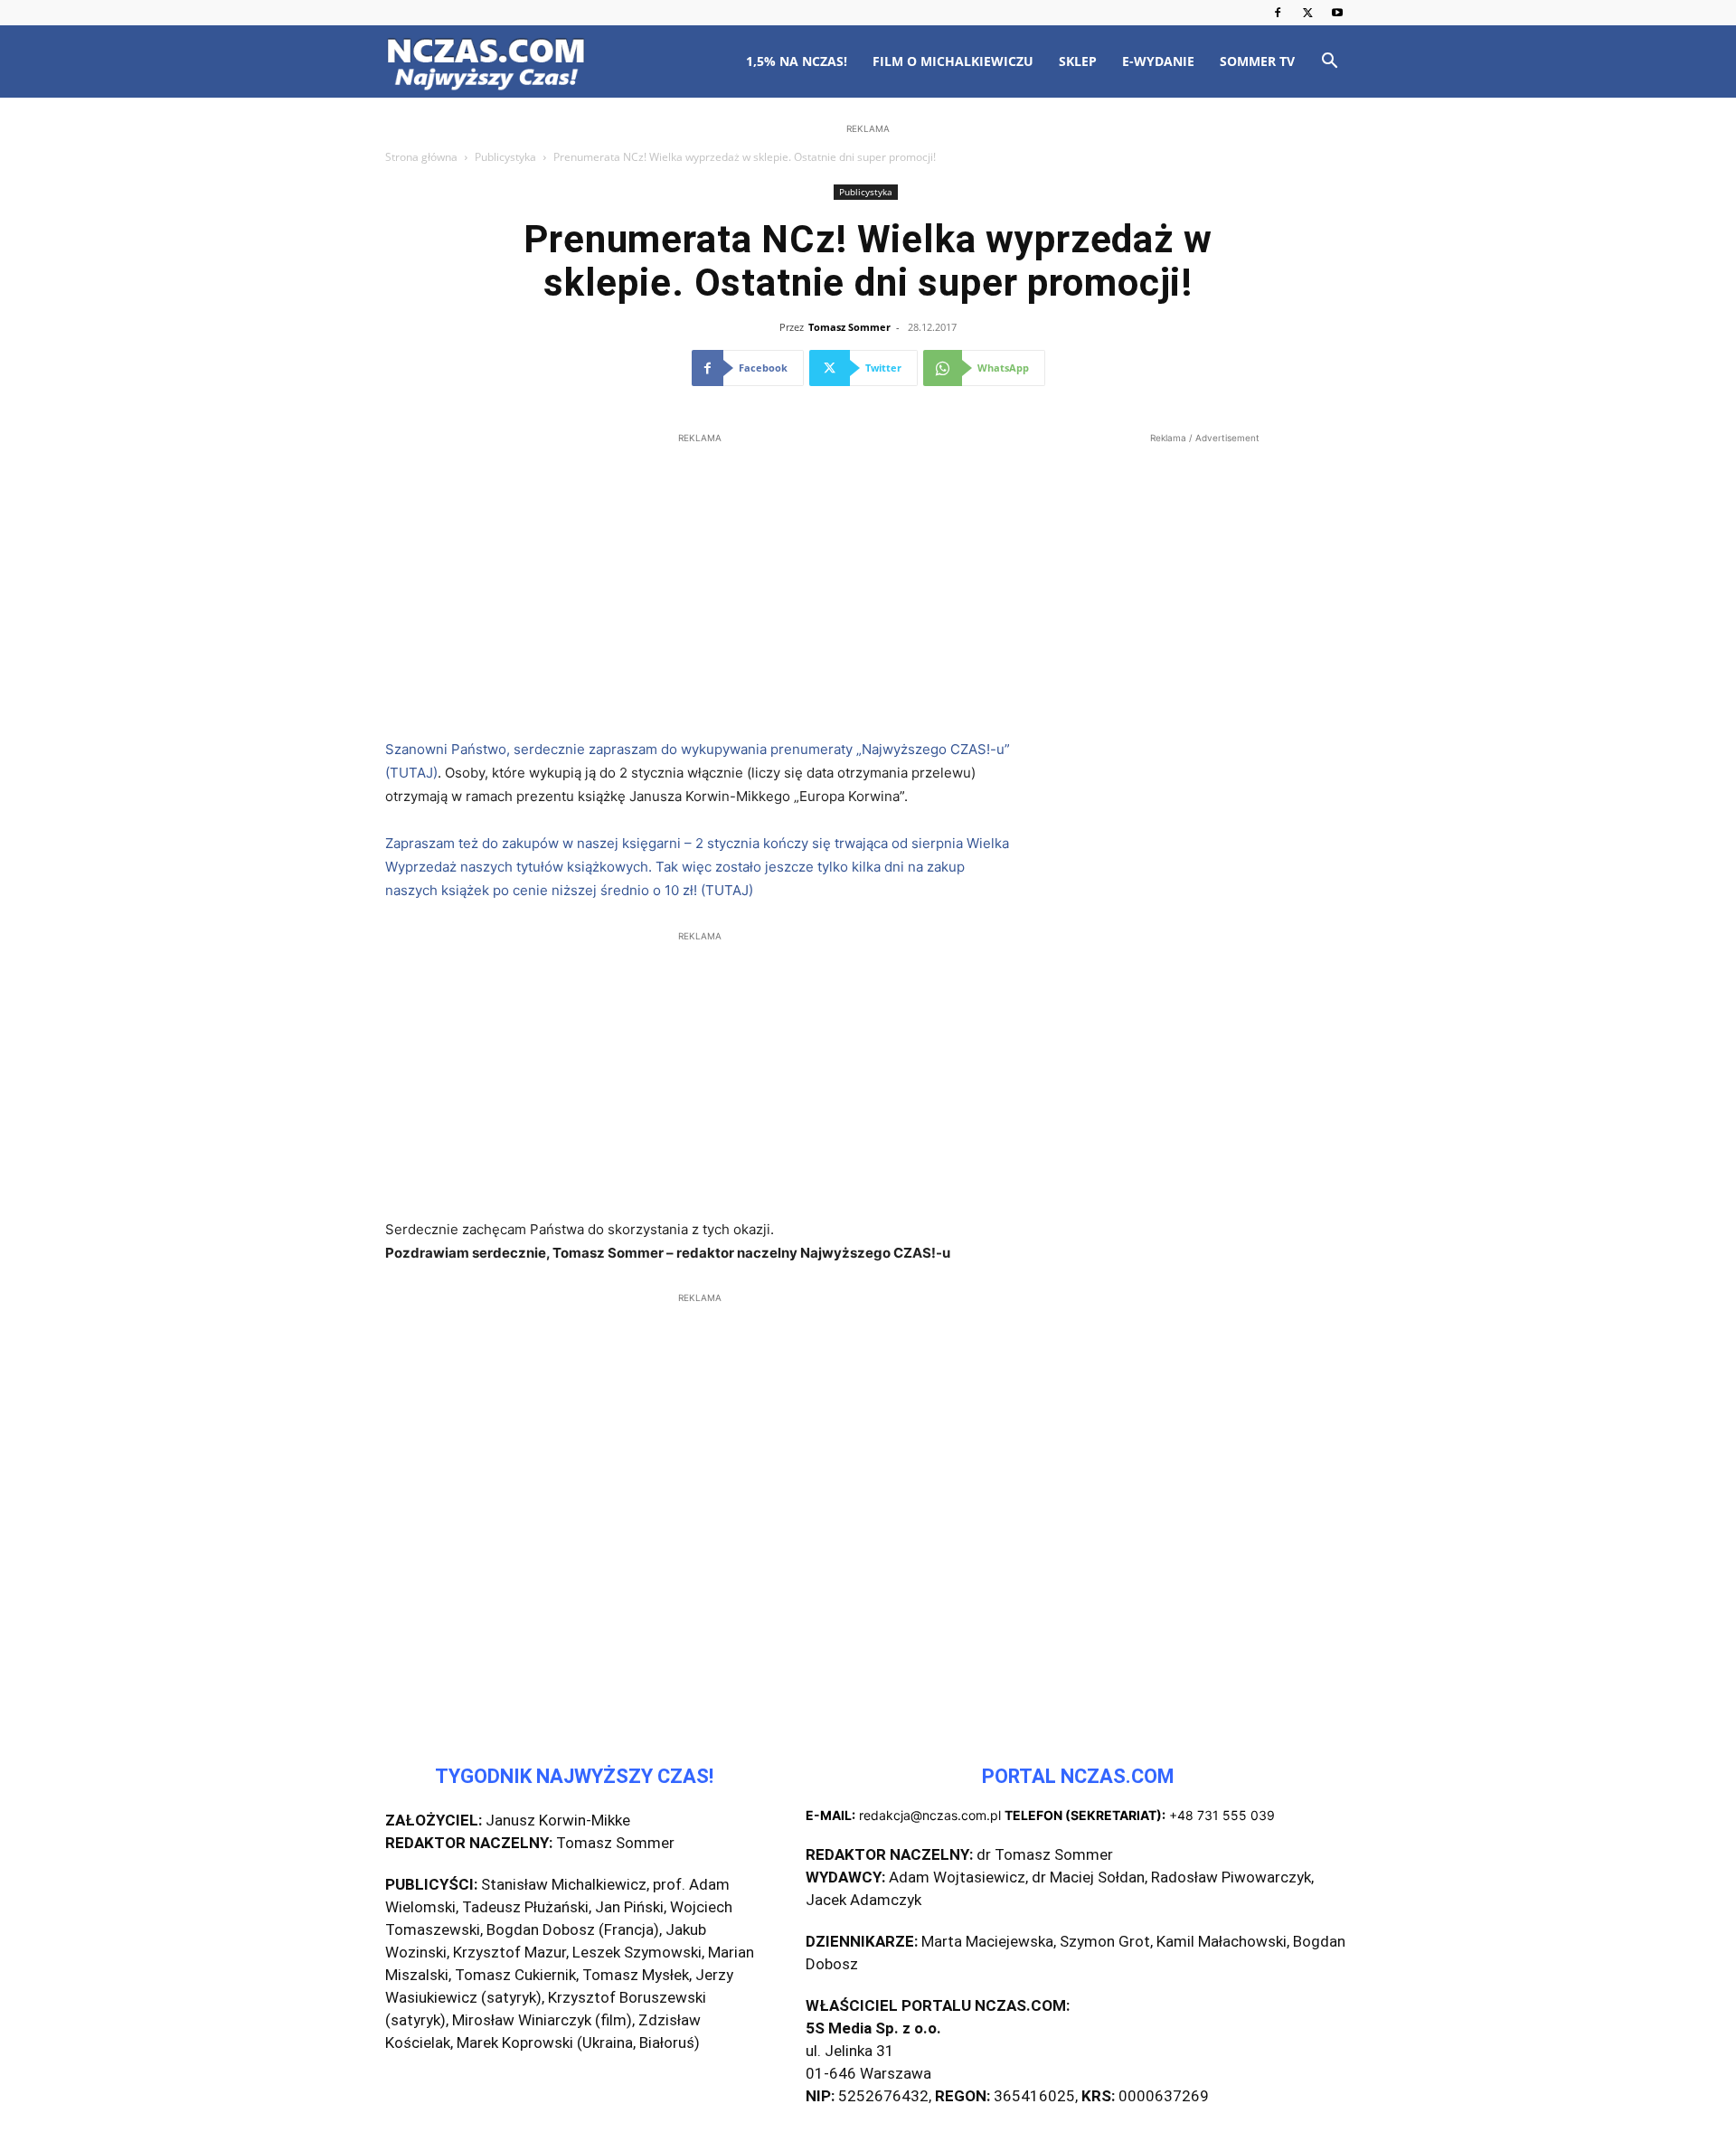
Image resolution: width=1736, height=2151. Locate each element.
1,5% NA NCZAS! (797, 61)
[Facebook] (1278, 13)
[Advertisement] (868, 255)
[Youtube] (1337, 13)
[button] (1329, 63)
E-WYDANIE (1158, 61)
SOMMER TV (1257, 61)
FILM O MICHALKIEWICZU (953, 61)
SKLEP (1078, 61)
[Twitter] (1307, 13)
